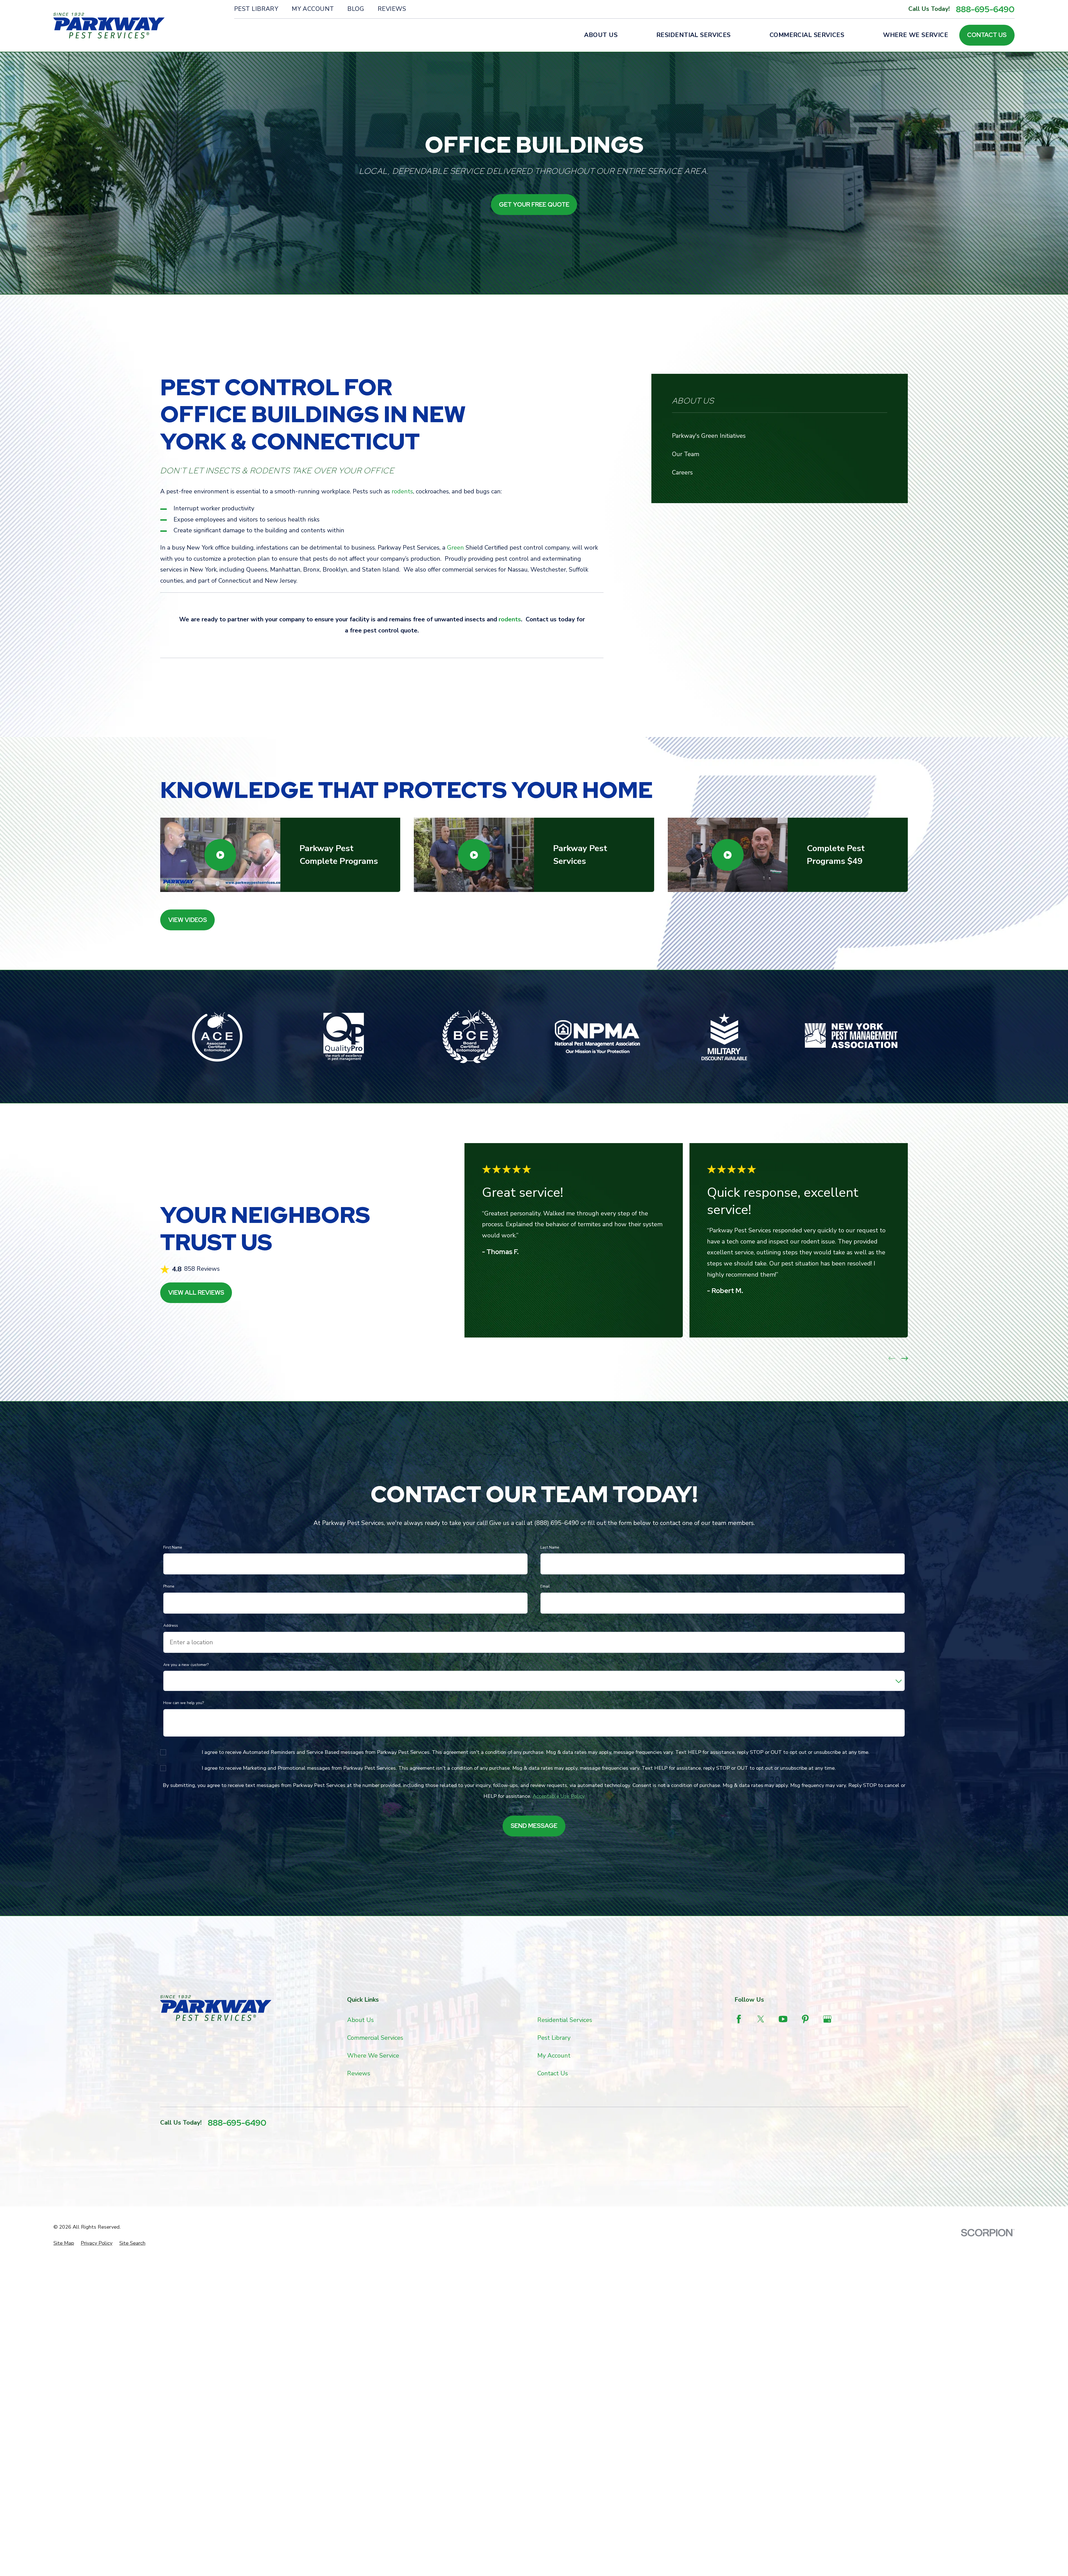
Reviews (392, 9)
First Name (173, 1548)
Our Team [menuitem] (686, 454)
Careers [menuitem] (682, 473)
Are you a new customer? (186, 1665)
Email (545, 1587)
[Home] (109, 26)
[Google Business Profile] (827, 2019)
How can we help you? (184, 1703)
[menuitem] (64, 2243)
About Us (360, 2020)
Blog (356, 9)
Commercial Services (375, 2038)
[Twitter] (761, 2019)
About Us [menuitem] (601, 35)
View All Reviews (196, 1293)
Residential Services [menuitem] (694, 35)
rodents (402, 491)
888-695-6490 (985, 9)
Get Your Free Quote (534, 205)
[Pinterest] (805, 2019)
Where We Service (373, 2056)
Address (171, 1626)
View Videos (188, 920)
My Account (313, 9)
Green (455, 548)
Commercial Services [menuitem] (807, 35)
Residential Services (565, 2020)
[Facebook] (739, 2019)
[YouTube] (783, 2019)
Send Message (534, 1826)
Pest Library (256, 9)
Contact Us (987, 35)
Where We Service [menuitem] (916, 35)
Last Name (550, 1548)
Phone (169, 1587)
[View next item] (904, 1358)
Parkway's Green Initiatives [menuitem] (709, 436)
